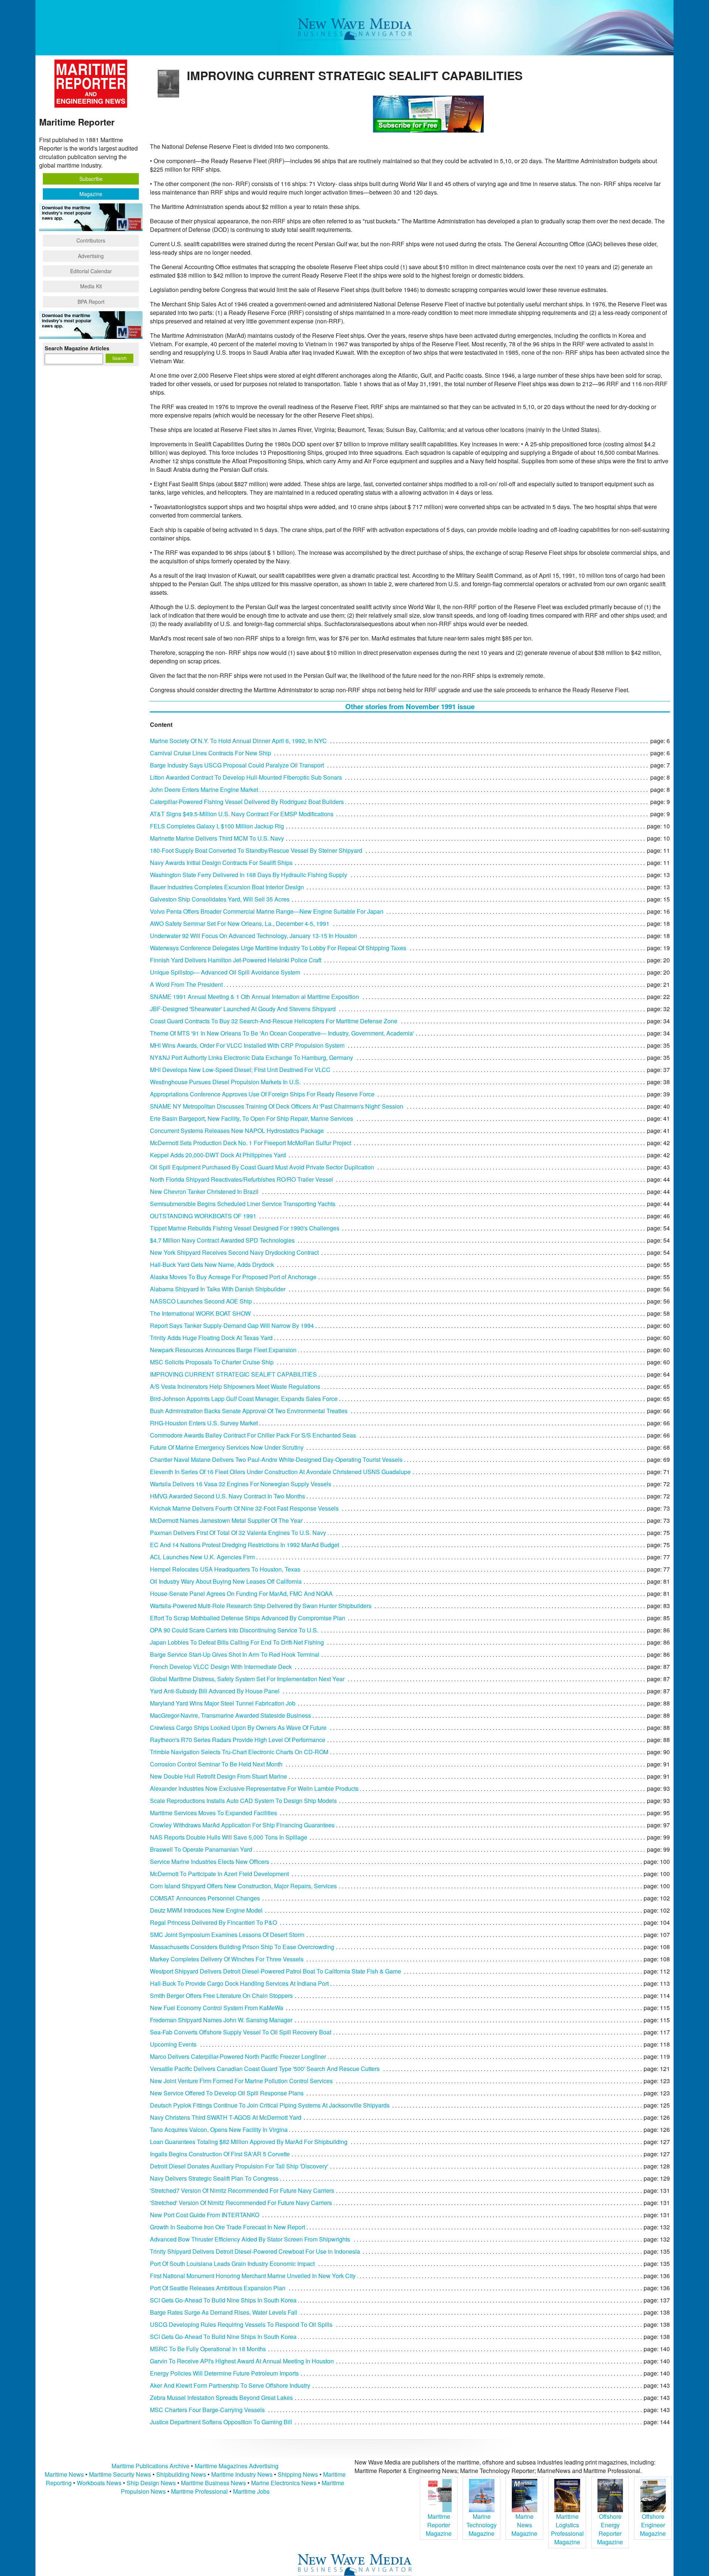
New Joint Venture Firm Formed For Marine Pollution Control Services (241, 2081)
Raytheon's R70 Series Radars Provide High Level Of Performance (238, 1740)
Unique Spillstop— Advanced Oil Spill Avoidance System (225, 972)
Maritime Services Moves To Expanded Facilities (213, 1813)
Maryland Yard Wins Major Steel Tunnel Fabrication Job (223, 1703)
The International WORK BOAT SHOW (200, 1313)
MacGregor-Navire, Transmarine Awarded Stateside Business (230, 1715)
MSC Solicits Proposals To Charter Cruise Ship (212, 1362)
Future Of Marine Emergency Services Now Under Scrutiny (227, 1447)
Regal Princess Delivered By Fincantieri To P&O (213, 1922)
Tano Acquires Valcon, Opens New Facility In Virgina (219, 2130)
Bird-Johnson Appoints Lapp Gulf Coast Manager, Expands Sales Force (244, 1399)
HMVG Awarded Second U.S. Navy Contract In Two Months (227, 1496)
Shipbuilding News (181, 2474)
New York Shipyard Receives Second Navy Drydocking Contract (234, 1252)
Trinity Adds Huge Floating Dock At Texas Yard (211, 1338)
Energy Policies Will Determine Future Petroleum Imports (224, 2373)
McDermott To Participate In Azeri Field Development (219, 1874)
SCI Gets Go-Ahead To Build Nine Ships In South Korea (223, 2300)
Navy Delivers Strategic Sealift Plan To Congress (214, 2178)
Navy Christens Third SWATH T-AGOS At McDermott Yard (226, 2117)
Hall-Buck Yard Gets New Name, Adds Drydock (212, 1265)
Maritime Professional (199, 2491)
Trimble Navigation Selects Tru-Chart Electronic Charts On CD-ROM (239, 1752)
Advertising (91, 256)
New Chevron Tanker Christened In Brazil (204, 1191)
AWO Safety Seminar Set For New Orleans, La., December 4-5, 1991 (240, 923)
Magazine (91, 194)
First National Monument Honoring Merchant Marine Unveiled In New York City (253, 2276)
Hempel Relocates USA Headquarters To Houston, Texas (225, 1569)
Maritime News (64, 2474)
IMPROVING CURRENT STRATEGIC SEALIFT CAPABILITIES (233, 1374)
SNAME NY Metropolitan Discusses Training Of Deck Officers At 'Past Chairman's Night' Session (277, 1106)
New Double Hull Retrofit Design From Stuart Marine (218, 1776)
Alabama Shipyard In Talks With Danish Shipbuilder (218, 1289)
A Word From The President (186, 984)
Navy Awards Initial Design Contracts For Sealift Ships (221, 863)
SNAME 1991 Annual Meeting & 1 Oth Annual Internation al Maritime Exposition (254, 997)
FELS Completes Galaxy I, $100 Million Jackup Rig (217, 826)
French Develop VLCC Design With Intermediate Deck (221, 1667)
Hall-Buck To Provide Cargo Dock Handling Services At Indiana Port (239, 1983)
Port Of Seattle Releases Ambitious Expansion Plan (218, 2288)
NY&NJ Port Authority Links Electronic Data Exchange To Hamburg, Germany (251, 1057)
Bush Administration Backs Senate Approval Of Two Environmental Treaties (249, 1411)
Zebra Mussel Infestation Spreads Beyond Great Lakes (221, 2398)
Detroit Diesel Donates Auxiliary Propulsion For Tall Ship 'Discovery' (239, 2166)
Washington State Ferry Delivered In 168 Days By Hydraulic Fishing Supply (249, 875)
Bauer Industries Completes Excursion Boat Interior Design (227, 887)
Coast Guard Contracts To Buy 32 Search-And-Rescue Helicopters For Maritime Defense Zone (274, 1021)
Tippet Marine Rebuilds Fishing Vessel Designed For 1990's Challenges (245, 1228)
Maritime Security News (120, 2474)
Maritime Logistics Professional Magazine (567, 2529)
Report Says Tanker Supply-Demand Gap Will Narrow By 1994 (232, 1325)
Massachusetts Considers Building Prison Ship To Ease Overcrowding (242, 1947)
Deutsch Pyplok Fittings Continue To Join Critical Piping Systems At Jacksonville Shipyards (270, 2105)
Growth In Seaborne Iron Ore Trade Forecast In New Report (227, 2227)
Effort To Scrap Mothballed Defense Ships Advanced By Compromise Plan (248, 1618)
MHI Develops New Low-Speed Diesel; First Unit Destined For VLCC (240, 1070)
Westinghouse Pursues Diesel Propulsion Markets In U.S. (225, 1082)
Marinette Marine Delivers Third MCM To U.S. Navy (217, 838)
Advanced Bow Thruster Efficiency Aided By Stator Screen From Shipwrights (250, 2239)
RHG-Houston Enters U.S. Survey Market (204, 1423)
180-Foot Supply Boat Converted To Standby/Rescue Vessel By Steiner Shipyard (256, 850)
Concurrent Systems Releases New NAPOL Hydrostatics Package (237, 1131)
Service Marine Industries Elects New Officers (210, 1861)
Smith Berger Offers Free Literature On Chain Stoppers (221, 1995)
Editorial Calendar (91, 271)
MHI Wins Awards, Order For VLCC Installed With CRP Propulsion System (247, 1045)
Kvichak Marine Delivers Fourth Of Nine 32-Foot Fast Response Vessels (244, 1508)
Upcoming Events (173, 2044)
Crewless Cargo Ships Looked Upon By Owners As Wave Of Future (238, 1727)
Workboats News (99, 2483)
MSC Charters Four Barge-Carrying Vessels (207, 2410)
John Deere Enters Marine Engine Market (204, 789)
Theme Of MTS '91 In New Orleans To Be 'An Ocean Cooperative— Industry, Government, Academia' (282, 1033)
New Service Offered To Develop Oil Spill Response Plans (227, 2093)
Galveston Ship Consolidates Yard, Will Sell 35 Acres (220, 899)
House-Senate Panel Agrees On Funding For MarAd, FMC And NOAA (241, 1593)
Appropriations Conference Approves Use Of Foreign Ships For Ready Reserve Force (262, 1094)
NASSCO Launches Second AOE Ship (201, 1301)
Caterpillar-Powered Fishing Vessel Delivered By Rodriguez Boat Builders (247, 802)
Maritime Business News (214, 2483)
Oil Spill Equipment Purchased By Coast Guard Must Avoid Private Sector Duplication (262, 1167)
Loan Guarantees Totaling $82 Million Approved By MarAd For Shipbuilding (249, 2142)
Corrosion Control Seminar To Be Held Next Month (216, 1764)
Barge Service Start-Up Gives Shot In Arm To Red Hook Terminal (235, 1654)
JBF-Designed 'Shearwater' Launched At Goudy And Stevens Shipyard (243, 1009)
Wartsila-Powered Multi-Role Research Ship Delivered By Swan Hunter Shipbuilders (261, 1606)
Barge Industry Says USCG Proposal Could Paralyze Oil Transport (237, 765)
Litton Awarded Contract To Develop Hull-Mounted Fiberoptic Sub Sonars (246, 777)
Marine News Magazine (524, 2525)
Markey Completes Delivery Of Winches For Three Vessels (227, 1959)
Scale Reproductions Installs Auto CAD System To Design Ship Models (243, 1801)
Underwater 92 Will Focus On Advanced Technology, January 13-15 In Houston (254, 936)
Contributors (91, 240)
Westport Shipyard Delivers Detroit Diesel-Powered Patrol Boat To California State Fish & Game (275, 1971)
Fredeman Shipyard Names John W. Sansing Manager (221, 2020)
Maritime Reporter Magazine (439, 2525)
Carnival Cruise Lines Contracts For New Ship (210, 753)
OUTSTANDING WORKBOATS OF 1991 (203, 1216)
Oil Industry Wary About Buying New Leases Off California (226, 1581)
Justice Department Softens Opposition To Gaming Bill (221, 2422)
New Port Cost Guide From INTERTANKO (205, 2215)
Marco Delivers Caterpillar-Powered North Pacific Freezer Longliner (238, 2056)
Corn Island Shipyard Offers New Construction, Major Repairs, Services (243, 1886)
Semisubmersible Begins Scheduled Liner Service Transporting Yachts (243, 1204)
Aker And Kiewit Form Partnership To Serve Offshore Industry (230, 2385)
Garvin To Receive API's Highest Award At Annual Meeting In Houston (242, 2361)
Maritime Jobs (251, 2491)
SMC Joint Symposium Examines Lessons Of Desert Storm (227, 1935)
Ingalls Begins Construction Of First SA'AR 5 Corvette (220, 2154)
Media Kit (91, 286)
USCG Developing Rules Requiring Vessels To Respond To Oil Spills (241, 2324)
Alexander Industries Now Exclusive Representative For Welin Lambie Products (254, 1788)
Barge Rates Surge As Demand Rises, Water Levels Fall (224, 2312)
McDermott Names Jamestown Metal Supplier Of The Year (226, 1520)
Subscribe (91, 179)
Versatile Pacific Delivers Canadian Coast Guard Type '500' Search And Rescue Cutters (265, 2069)
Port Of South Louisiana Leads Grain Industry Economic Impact (232, 2264)
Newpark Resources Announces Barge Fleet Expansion (223, 1350)
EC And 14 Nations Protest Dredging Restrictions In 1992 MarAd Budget (244, 1545)
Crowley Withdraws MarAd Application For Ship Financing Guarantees (242, 1825)
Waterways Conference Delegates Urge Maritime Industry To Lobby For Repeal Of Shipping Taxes (278, 948)
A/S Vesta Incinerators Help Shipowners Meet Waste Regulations (235, 1386)
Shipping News (298, 2474)
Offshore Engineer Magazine (653, 2525)
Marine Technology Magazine (482, 2525)
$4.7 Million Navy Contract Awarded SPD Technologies (222, 1240)
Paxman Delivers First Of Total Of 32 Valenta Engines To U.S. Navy (238, 1533)
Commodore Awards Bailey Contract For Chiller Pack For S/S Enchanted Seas (253, 1435)
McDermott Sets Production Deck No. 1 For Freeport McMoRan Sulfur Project (251, 1143)
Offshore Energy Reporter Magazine (610, 2529)
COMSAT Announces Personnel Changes (205, 1898)
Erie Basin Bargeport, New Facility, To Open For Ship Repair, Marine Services (251, 1118)
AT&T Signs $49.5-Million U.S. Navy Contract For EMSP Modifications (242, 814)
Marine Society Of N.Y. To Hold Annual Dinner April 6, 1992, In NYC (238, 741)
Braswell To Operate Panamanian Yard (201, 1849)
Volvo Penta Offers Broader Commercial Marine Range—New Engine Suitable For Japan (267, 911)
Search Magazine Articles (77, 348)
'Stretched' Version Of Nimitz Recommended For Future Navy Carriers (241, 2203)
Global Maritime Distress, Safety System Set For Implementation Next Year (247, 1679)
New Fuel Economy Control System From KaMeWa (217, 2008)
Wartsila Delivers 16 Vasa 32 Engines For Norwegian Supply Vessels (241, 1484)
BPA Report (91, 302)
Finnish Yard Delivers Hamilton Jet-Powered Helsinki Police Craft (236, 960)
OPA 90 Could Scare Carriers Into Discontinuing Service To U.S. (234, 1630)
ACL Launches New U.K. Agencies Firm (202, 1557)
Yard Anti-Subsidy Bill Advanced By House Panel (215, 1691)
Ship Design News (152, 2483)
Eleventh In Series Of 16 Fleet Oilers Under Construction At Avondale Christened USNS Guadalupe (280, 1472)
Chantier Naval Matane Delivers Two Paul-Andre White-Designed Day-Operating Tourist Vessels (276, 1459)
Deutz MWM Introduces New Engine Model (206, 1910)
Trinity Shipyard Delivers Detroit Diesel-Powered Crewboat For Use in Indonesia (255, 2251)
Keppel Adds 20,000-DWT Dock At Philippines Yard (218, 1155)
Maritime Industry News (242, 2474)
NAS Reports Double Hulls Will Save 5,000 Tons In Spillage (229, 1837)
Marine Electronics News (284, 2483)
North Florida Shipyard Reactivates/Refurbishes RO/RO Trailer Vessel (242, 1179)
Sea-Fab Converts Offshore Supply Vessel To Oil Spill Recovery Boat (241, 2032)
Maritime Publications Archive (150, 2466)
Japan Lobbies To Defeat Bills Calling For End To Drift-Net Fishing (237, 1642)
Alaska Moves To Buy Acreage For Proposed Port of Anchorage (233, 1277)
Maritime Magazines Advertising (237, 2466)
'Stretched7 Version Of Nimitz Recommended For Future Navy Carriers (242, 2190)
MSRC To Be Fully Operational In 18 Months (208, 2349)
